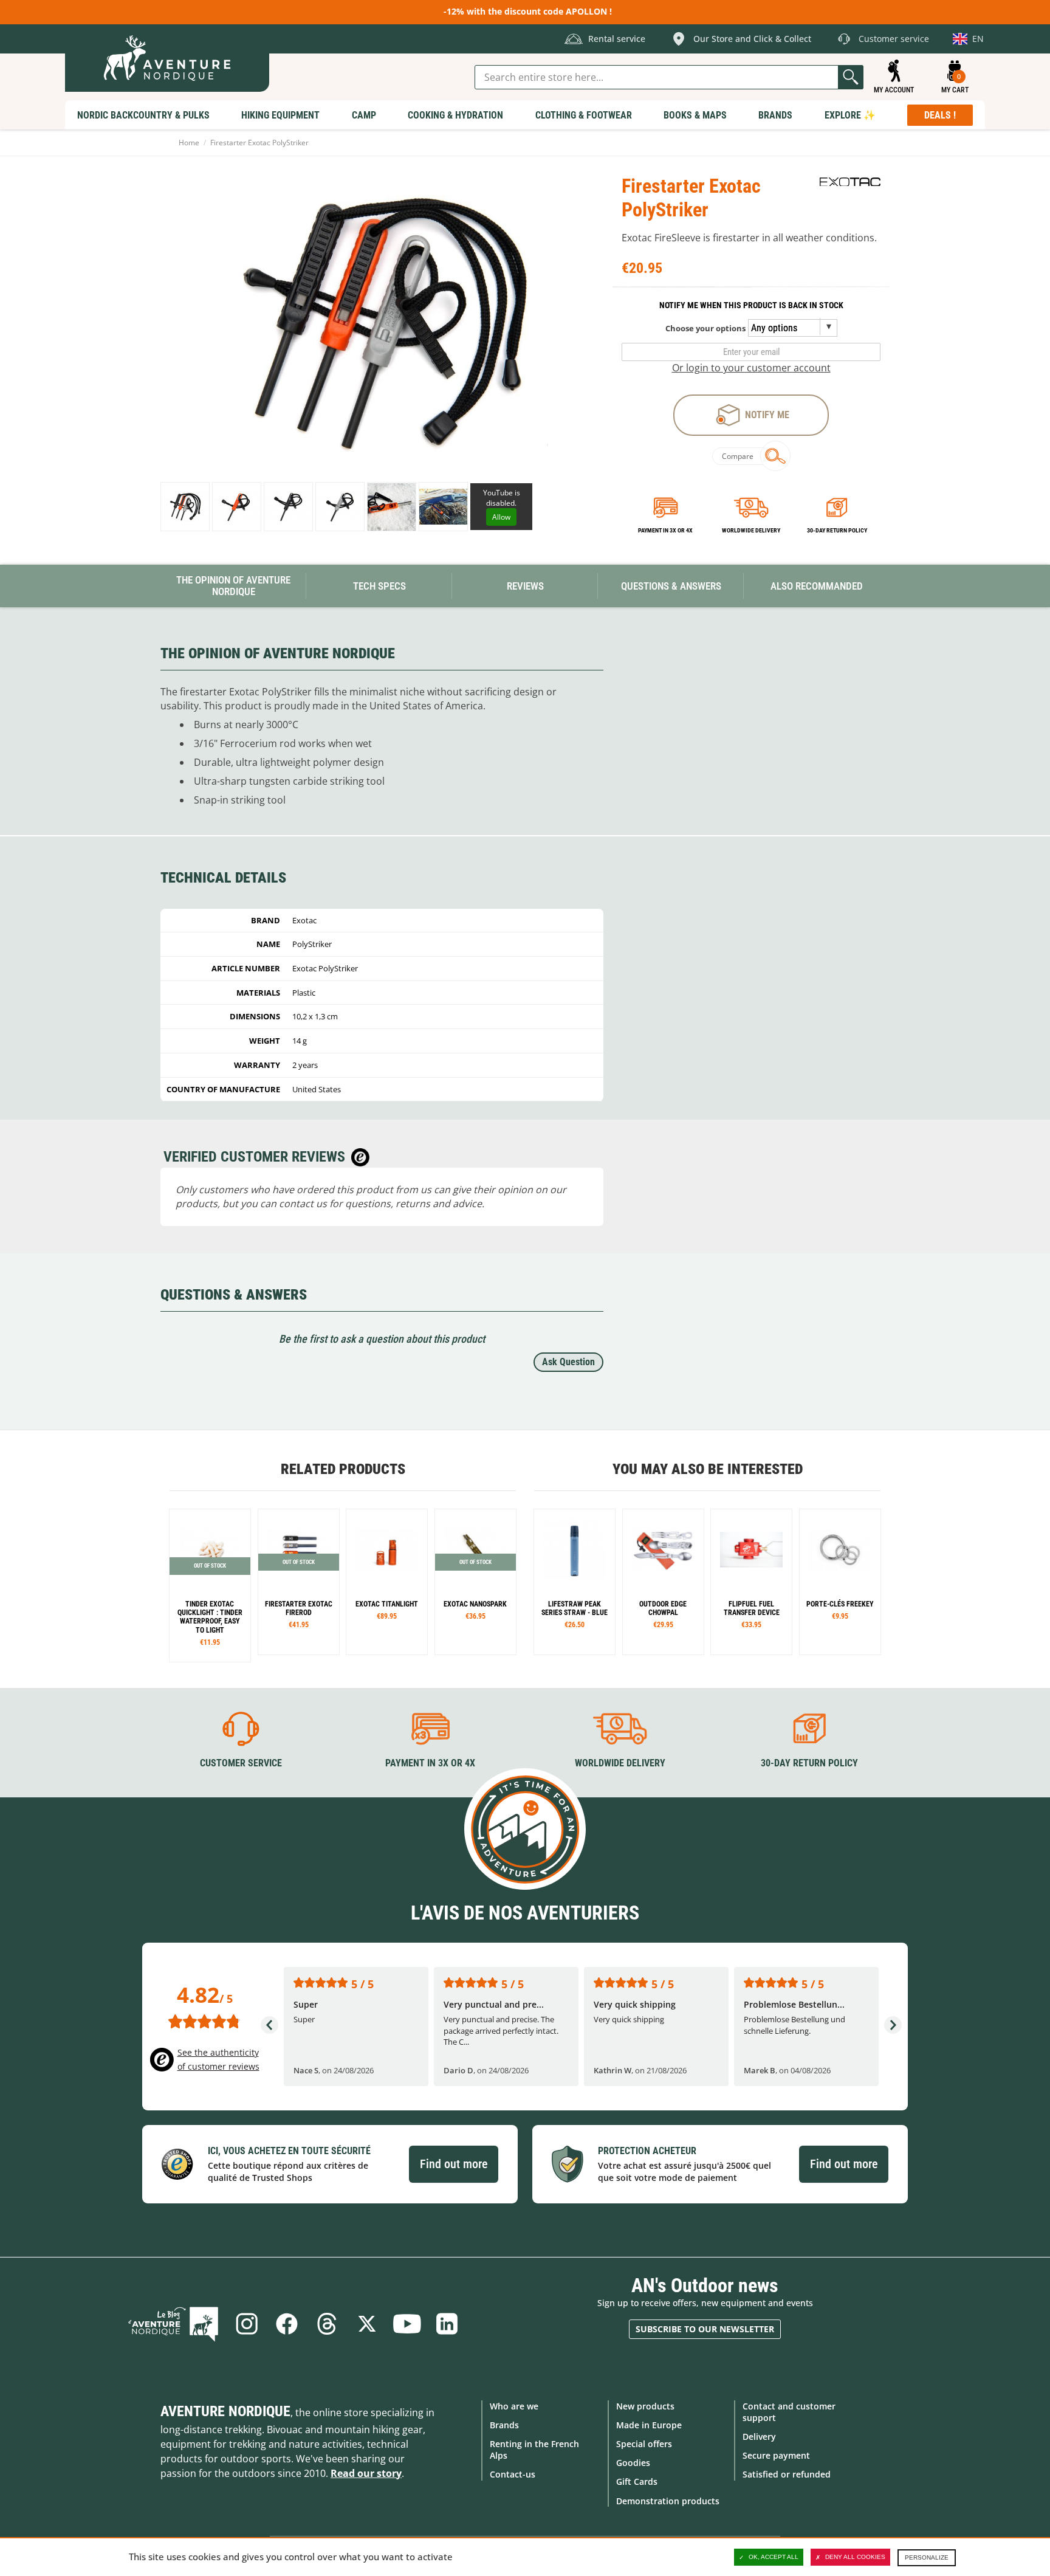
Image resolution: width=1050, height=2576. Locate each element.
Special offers (644, 2444)
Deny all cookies (855, 2557)
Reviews (525, 586)
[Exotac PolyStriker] (185, 507)
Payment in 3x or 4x (665, 530)
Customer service (241, 1763)
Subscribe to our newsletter (705, 2329)
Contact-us (513, 2474)
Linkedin (447, 2324)
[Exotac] (850, 182)
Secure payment (776, 2455)
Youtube (407, 2324)
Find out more (454, 2164)
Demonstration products (668, 2501)
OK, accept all (774, 2557)
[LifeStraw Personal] (575, 1582)
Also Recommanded (817, 586)
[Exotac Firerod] (299, 1582)
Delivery (759, 2437)
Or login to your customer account (751, 368)
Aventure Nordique (225, 2411)
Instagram (247, 2324)
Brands (504, 2425)
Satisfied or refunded (787, 2474)
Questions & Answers (671, 586)
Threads (327, 2324)
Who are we (514, 2406)
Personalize (927, 2557)
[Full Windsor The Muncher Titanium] (663, 1582)
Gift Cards (637, 2481)
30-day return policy (837, 530)
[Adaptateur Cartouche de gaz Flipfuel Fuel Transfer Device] (751, 1582)
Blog (173, 2324)
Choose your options (705, 328)
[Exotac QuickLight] (210, 1586)
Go (851, 77)
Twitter (367, 2324)
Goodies (633, 2463)
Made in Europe (649, 2425)
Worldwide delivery (751, 530)
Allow (501, 517)
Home (189, 143)
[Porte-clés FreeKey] (840, 1582)
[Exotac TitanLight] (387, 1582)
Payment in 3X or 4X (430, 1763)
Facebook (287, 2324)
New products (645, 2406)
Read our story (366, 2473)
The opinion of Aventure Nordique (233, 586)
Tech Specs (379, 586)
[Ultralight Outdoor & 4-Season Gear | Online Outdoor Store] (167, 58)
